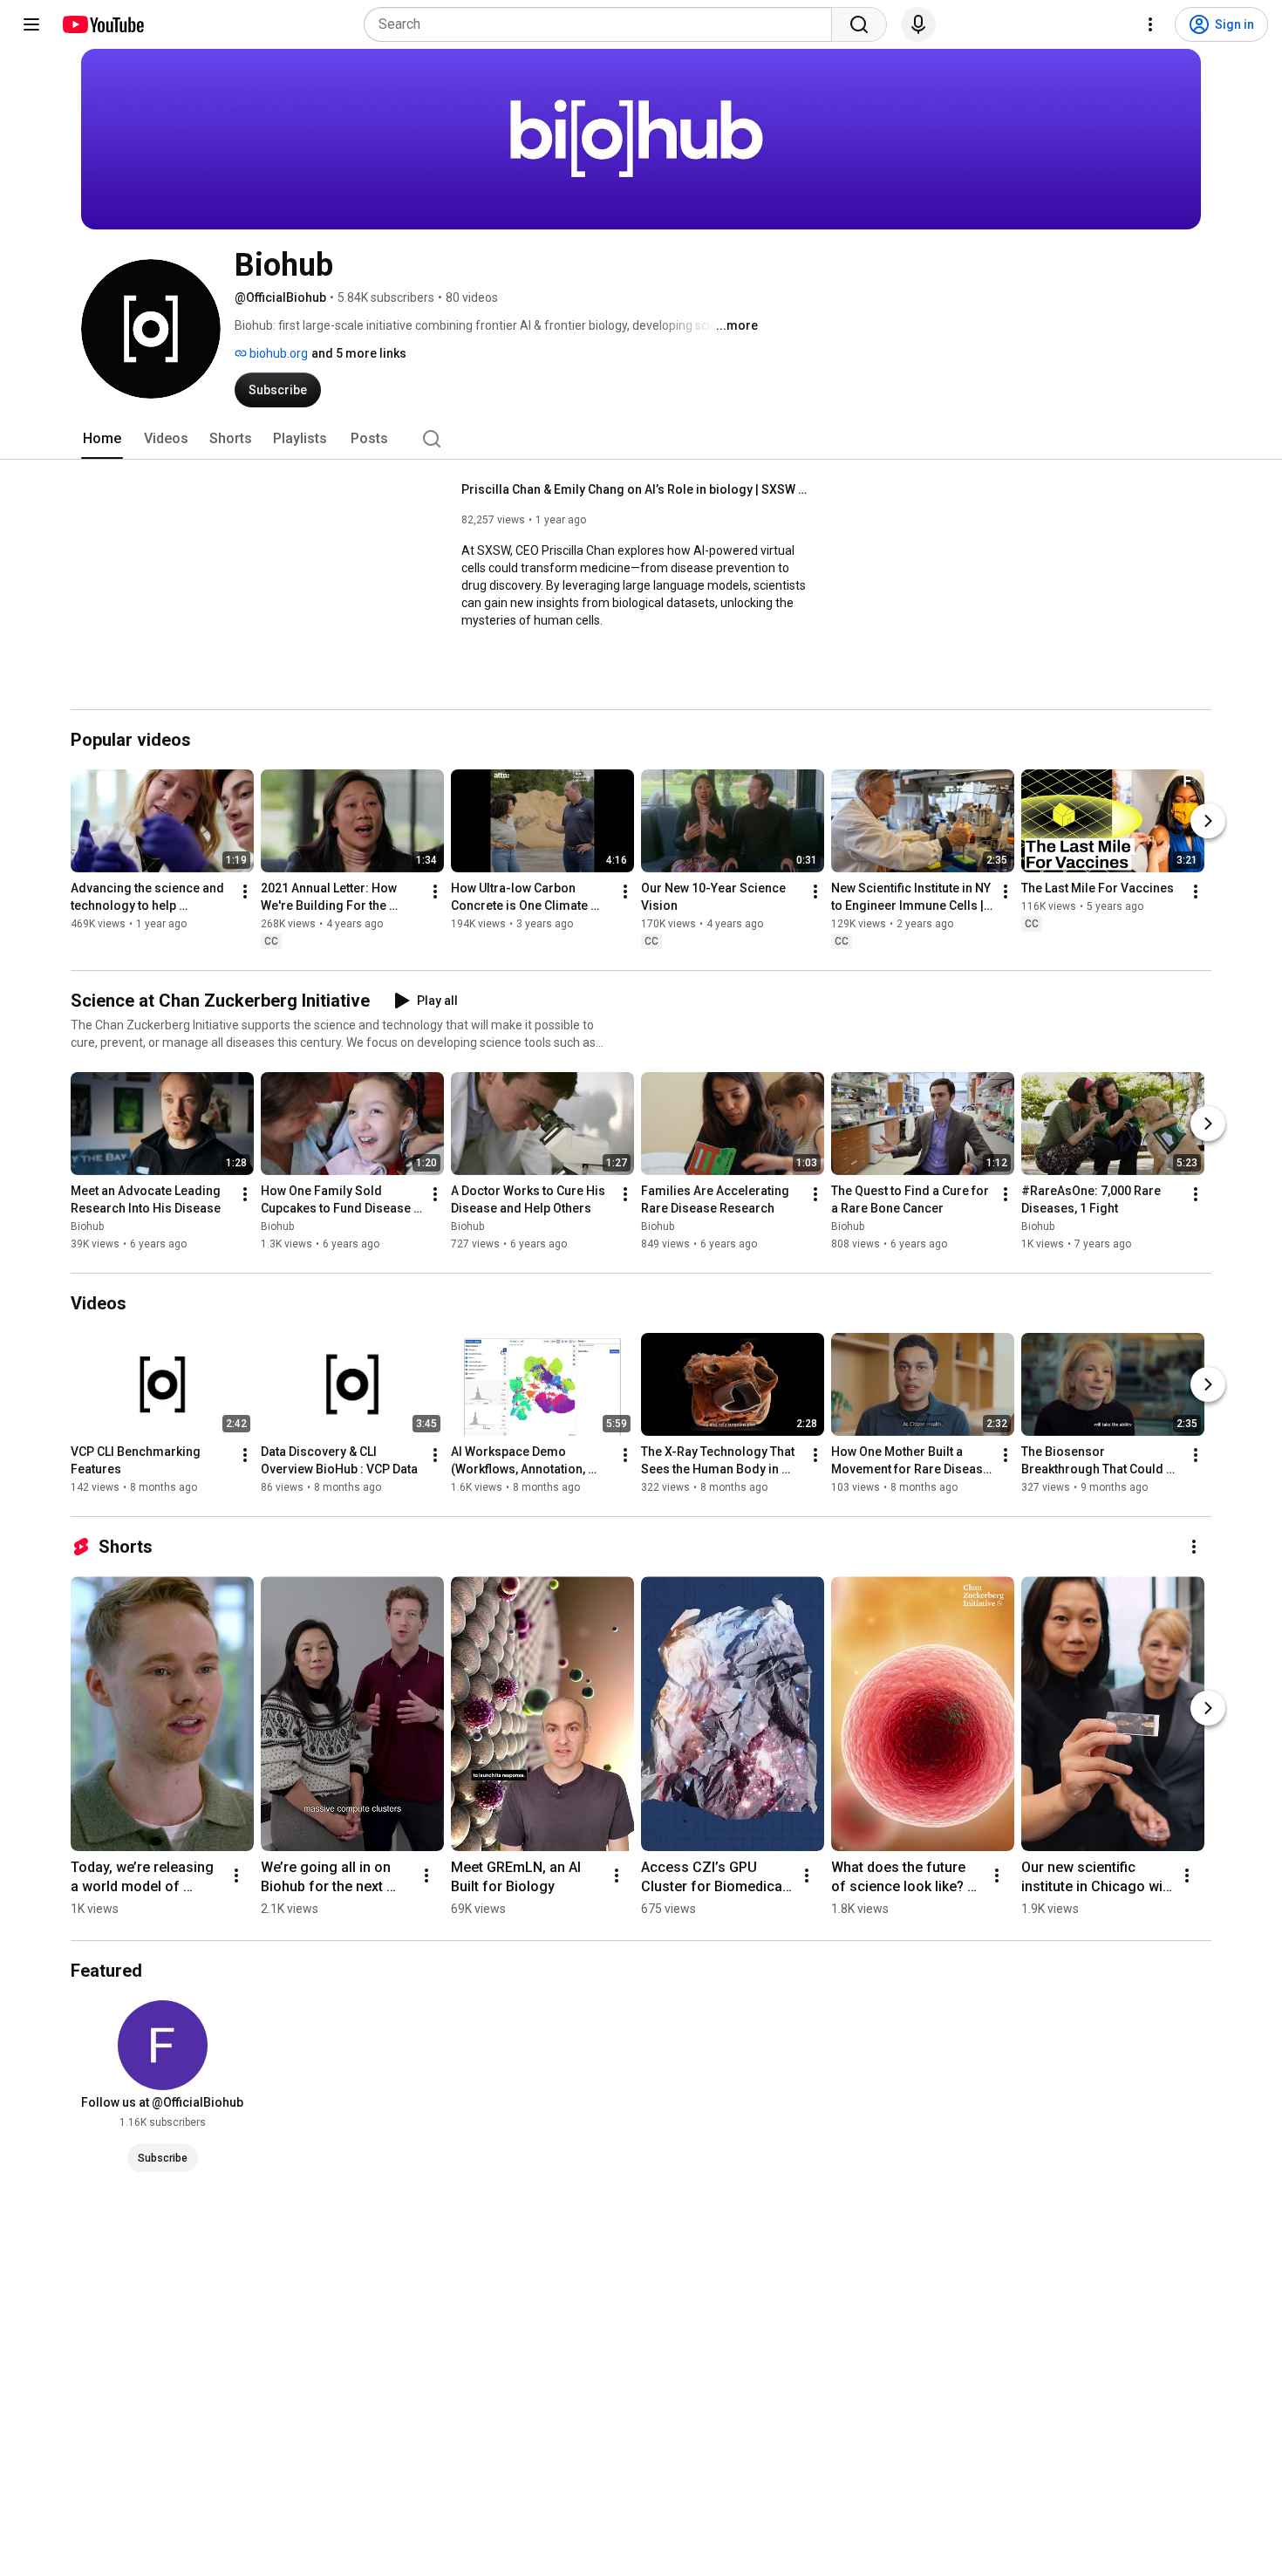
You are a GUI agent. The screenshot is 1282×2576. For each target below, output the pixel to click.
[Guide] (31, 24)
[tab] (102, 439)
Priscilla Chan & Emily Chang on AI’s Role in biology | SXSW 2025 (636, 489)
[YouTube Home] (102, 24)
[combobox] (603, 24)
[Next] (1208, 821)
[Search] (859, 24)
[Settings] (1150, 24)
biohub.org (277, 353)
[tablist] (641, 439)
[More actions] (245, 892)
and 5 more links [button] (359, 353)
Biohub (87, 1227)
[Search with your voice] (918, 24)
